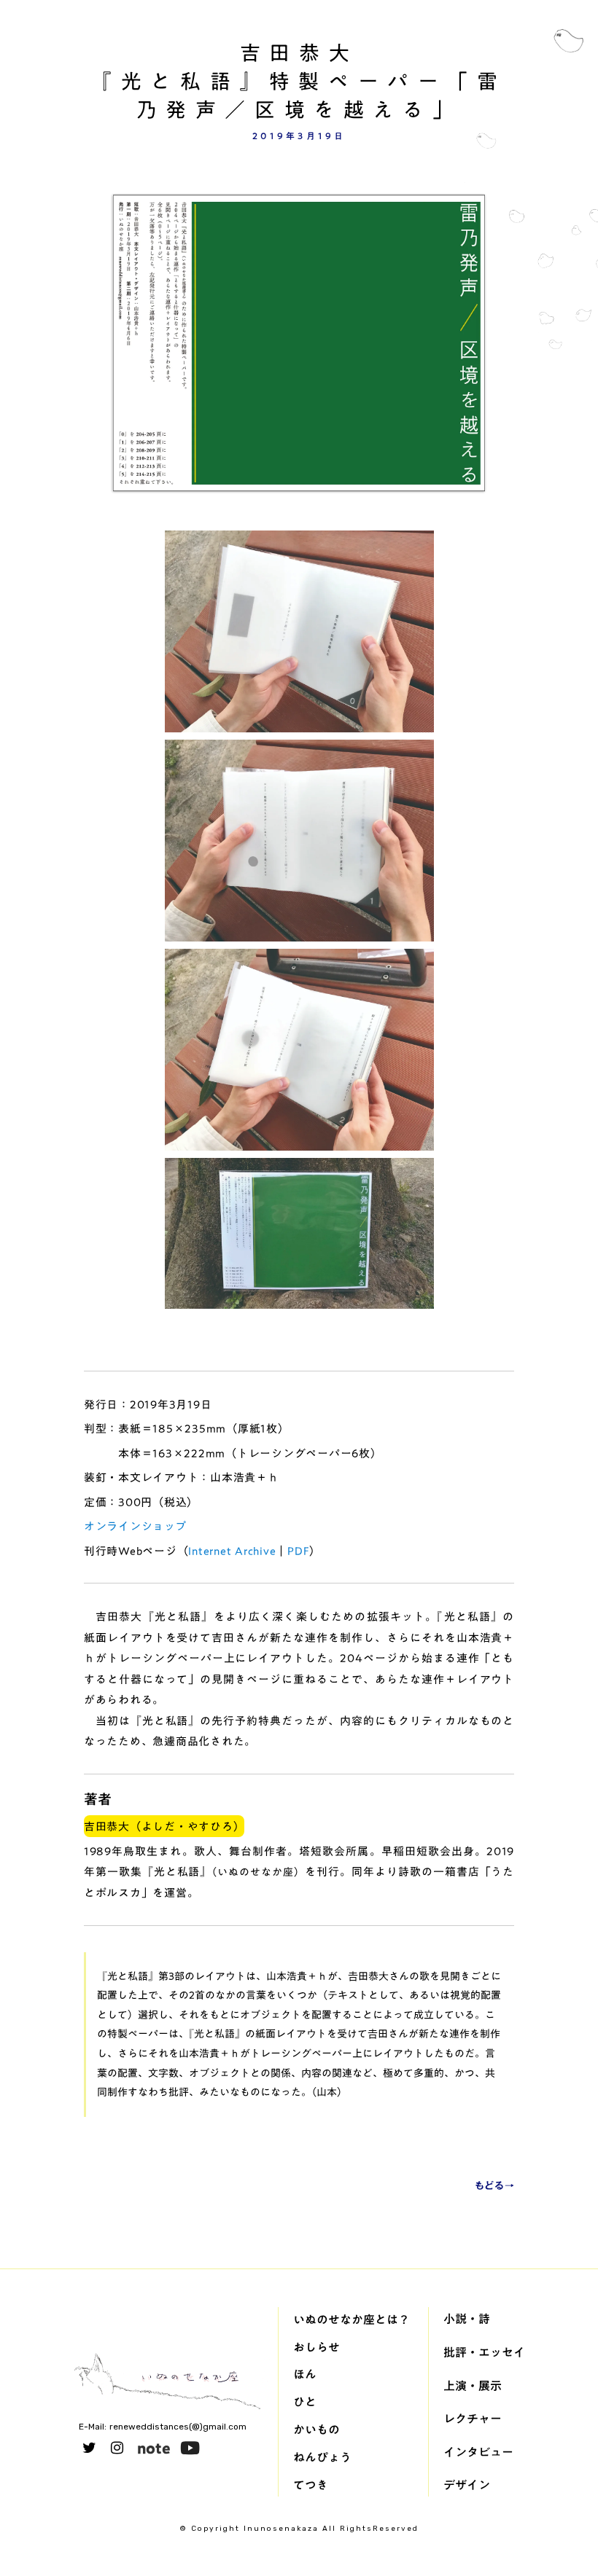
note (154, 2448)
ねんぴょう (322, 2457)
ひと (305, 2402)
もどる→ (494, 2186)
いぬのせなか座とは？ (352, 2319)
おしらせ (317, 2347)
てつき (311, 2485)
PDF (298, 1551)
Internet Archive (232, 1551)
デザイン (467, 2485)
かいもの (317, 2430)
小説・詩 (467, 2319)
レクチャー (473, 2419)
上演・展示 (473, 2386)
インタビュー (478, 2452)
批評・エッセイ (484, 2352)
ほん (305, 2374)
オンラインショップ (135, 1526)
